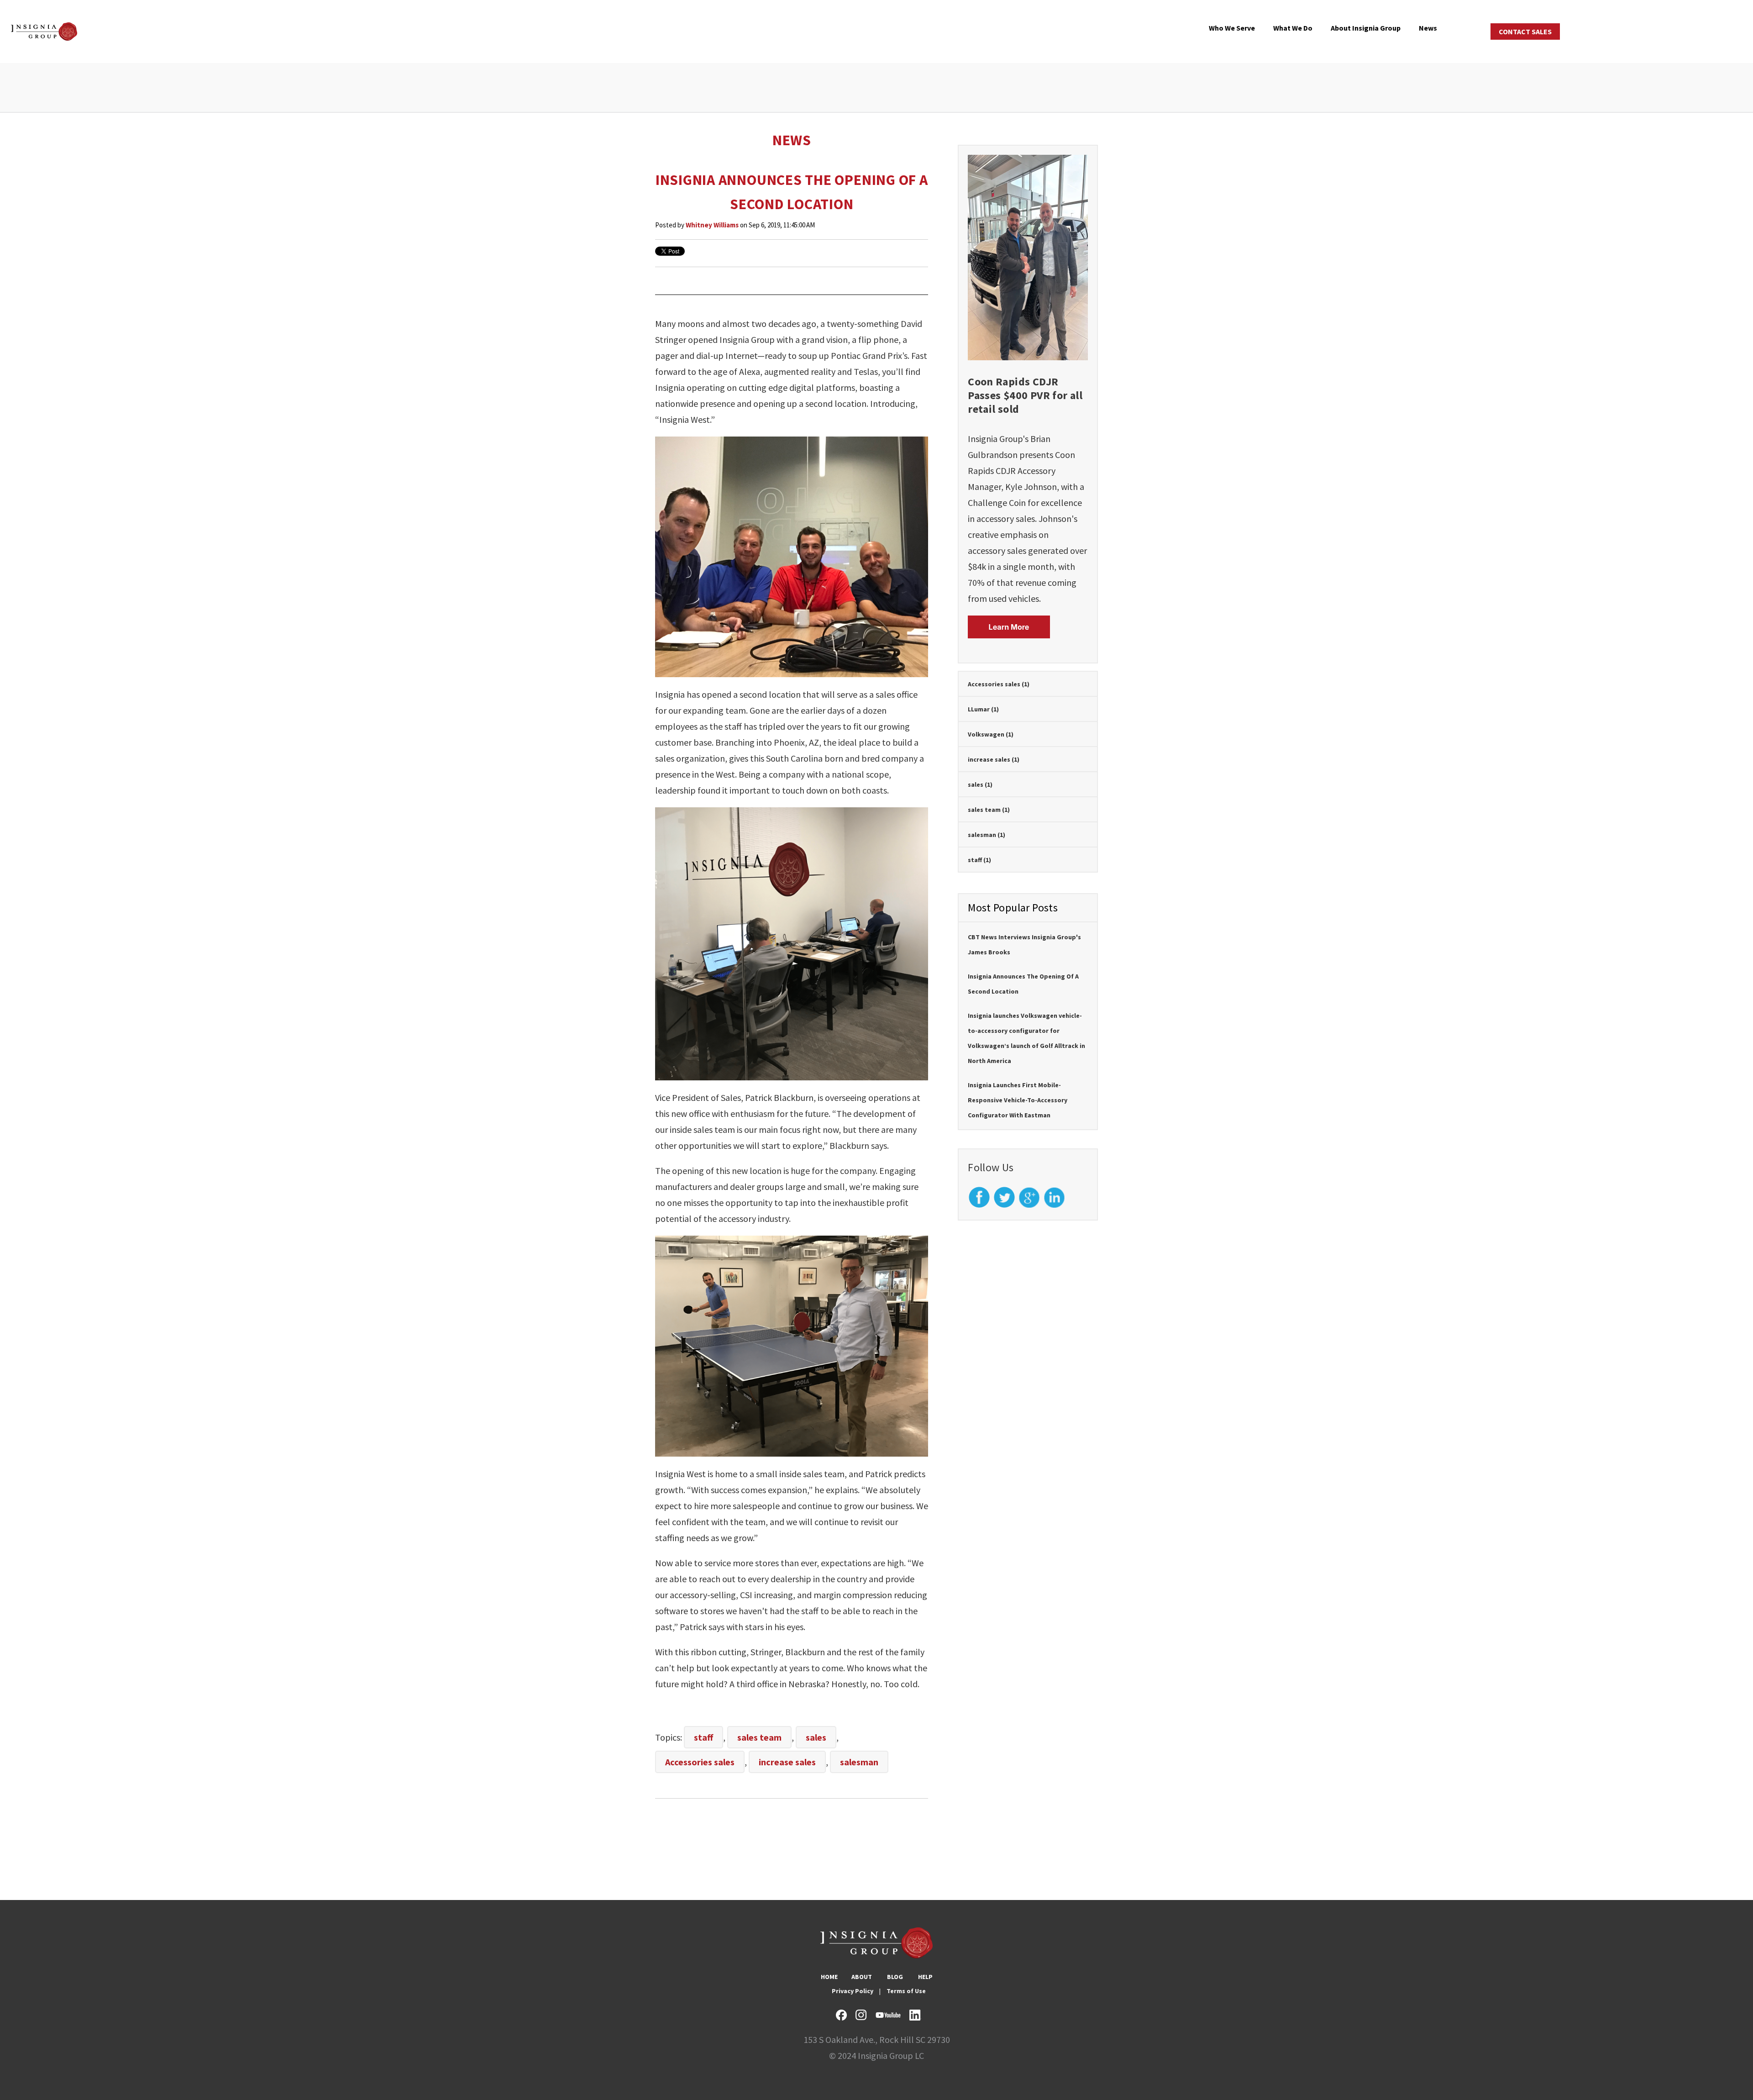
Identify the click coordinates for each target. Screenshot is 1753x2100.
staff (703, 1737)
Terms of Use (906, 1991)
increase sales (787, 1762)
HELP (925, 1977)
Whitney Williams (712, 225)
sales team (759, 1737)
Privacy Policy (853, 1991)
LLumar (983, 709)
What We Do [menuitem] (1293, 28)
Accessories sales (700, 1762)
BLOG (895, 1977)
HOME (829, 1977)
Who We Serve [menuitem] (1232, 28)
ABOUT (862, 1977)
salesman (859, 1762)
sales (816, 1737)
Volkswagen (991, 734)
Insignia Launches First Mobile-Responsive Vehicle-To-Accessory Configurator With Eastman (1018, 1100)
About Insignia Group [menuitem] (1366, 28)
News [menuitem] (1428, 28)
